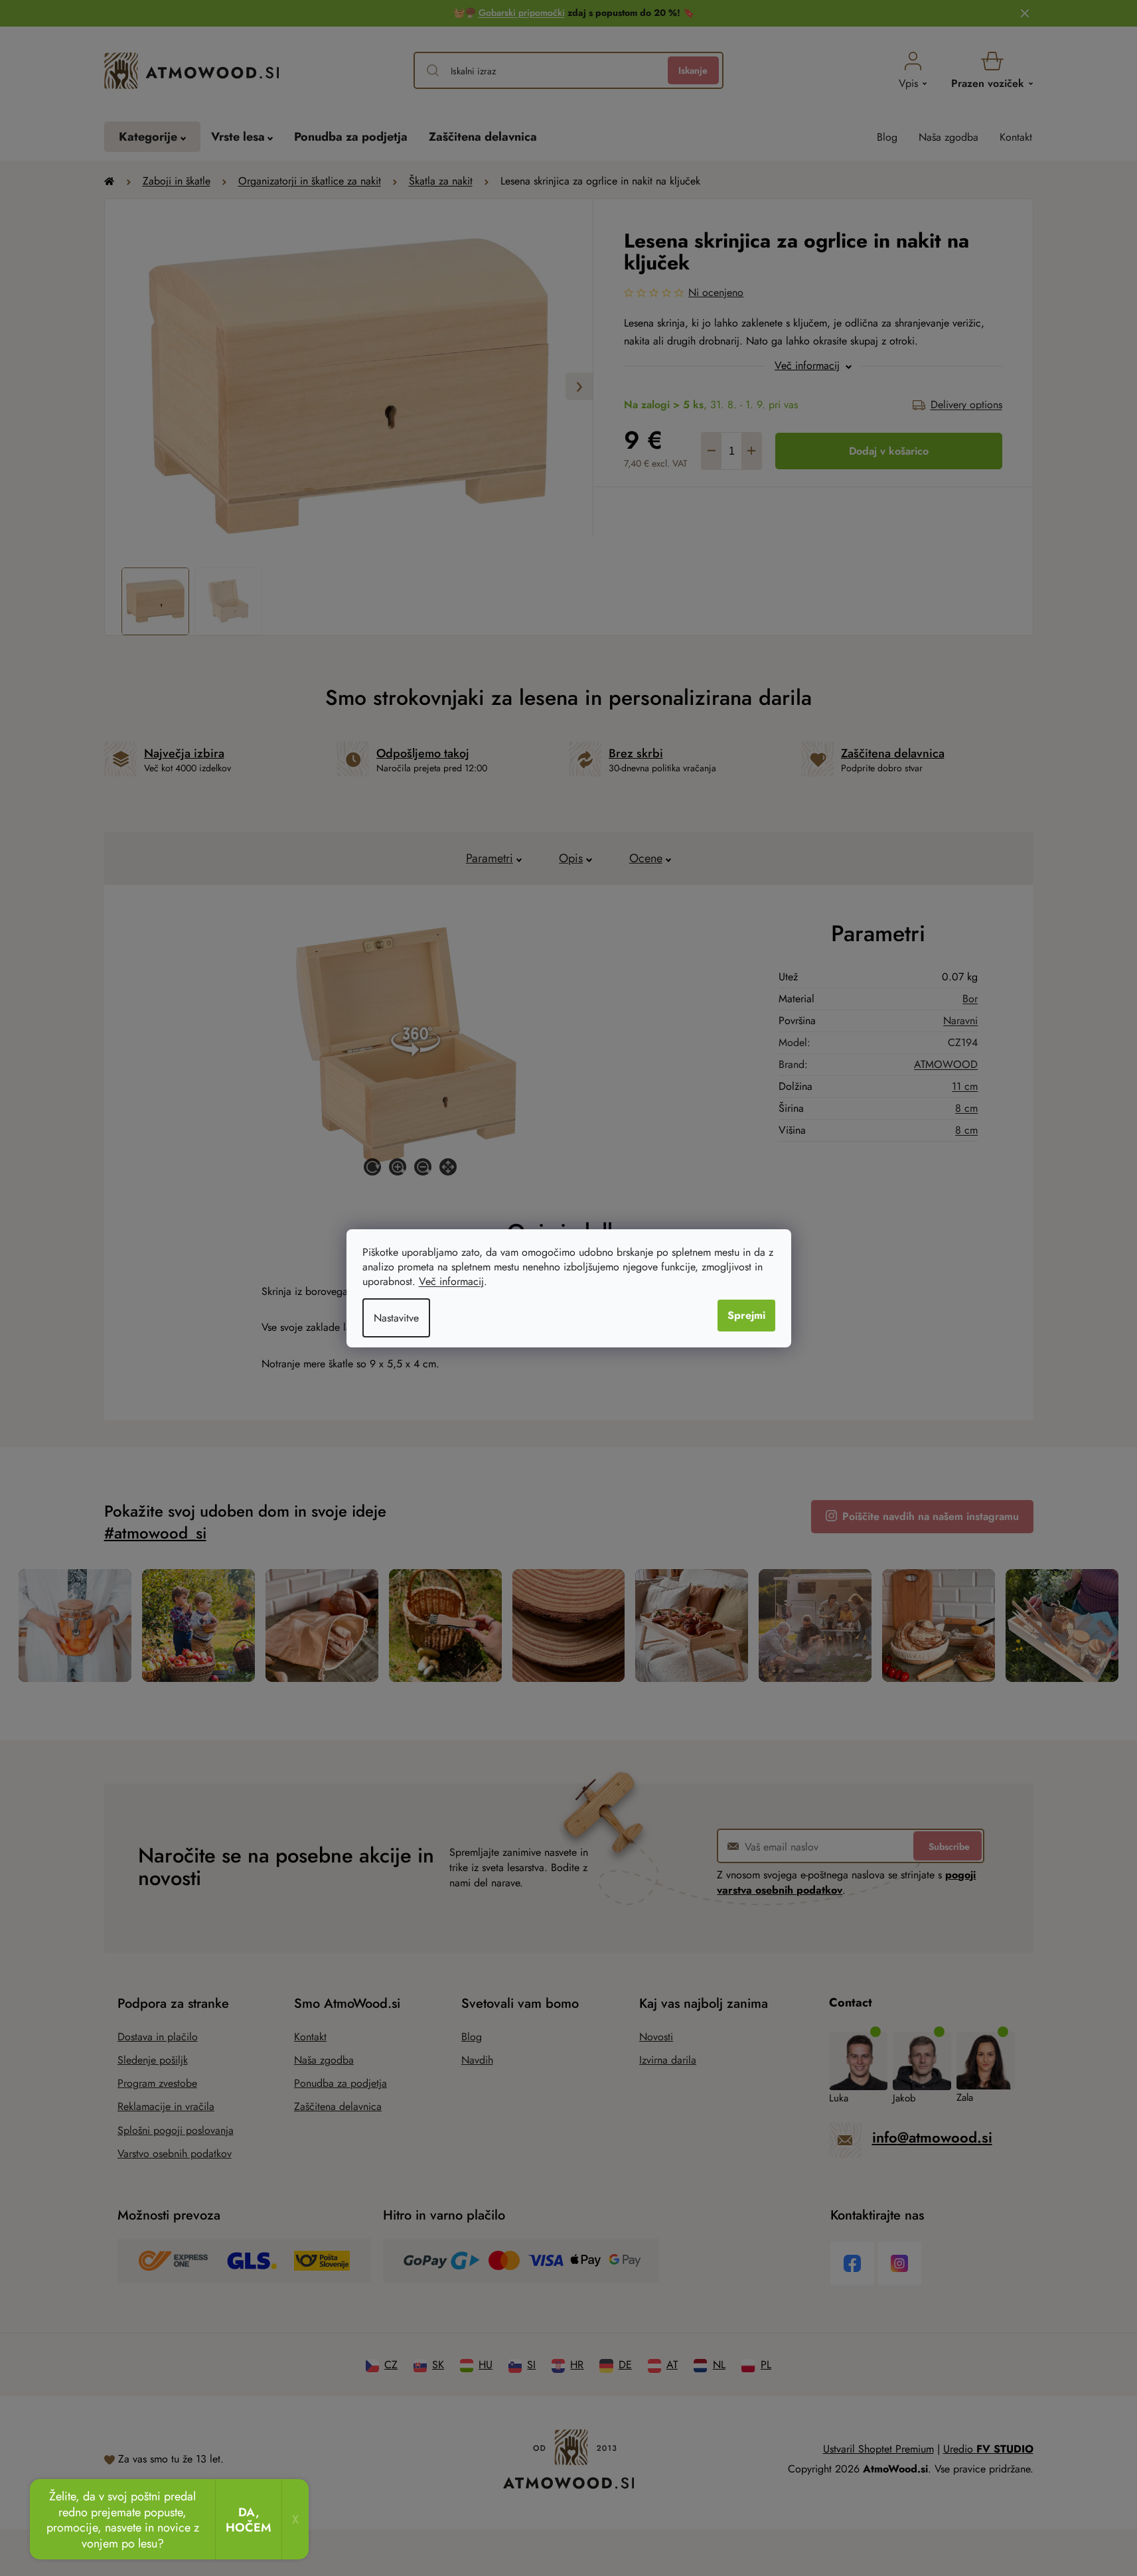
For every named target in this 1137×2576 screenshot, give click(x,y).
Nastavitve (396, 1318)
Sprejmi (746, 1315)
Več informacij (451, 1281)
